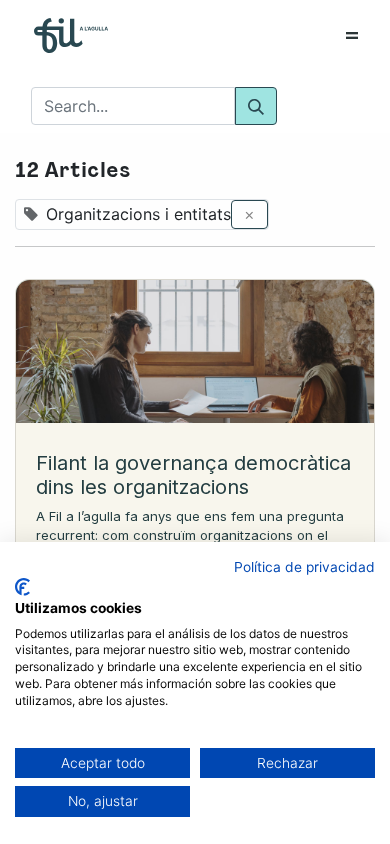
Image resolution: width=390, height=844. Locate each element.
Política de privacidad (304, 567)
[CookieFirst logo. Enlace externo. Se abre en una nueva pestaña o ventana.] (22, 587)
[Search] (256, 106)
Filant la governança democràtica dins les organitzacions (193, 475)
